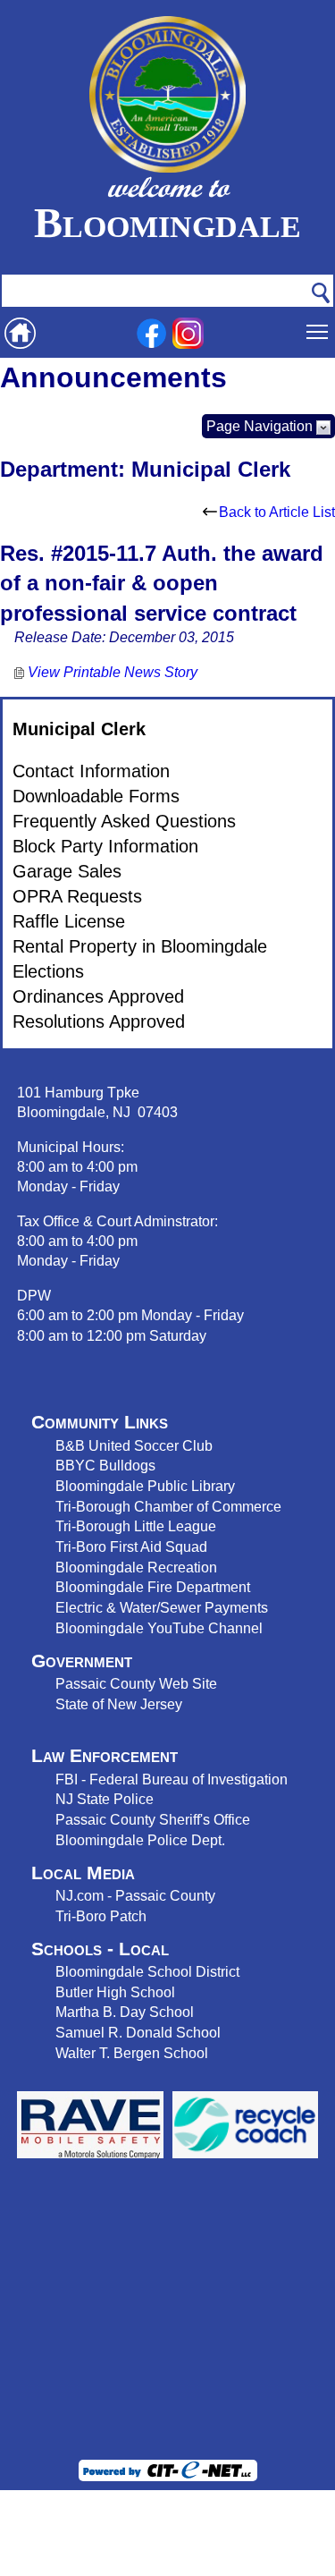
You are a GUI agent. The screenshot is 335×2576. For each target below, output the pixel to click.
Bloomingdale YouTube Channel (159, 1628)
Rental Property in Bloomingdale (140, 946)
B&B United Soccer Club (134, 1445)
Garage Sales (67, 871)
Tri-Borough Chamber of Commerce (168, 1506)
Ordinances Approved (98, 996)
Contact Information (91, 771)
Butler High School (115, 1992)
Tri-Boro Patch (101, 1916)
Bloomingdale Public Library (145, 1486)
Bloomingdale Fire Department (153, 1587)
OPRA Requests (77, 896)
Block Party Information (105, 846)
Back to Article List (277, 512)
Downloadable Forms (96, 796)
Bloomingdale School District (147, 1971)
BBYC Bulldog (102, 1465)
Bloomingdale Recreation (136, 1567)
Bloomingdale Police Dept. (140, 1840)
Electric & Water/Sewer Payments (162, 1607)
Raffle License (69, 921)
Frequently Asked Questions (124, 821)
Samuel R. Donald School (138, 2032)
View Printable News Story (111, 672)
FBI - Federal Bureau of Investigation (172, 1779)
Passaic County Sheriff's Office (153, 1819)
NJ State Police (105, 1799)
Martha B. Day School (125, 2012)
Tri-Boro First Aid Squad (131, 1546)
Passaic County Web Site (136, 1683)
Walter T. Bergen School (132, 2053)
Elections (48, 971)
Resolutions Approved (99, 1021)
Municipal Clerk (79, 729)
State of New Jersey (119, 1704)
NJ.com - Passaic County (135, 1895)
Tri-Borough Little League (136, 1526)
